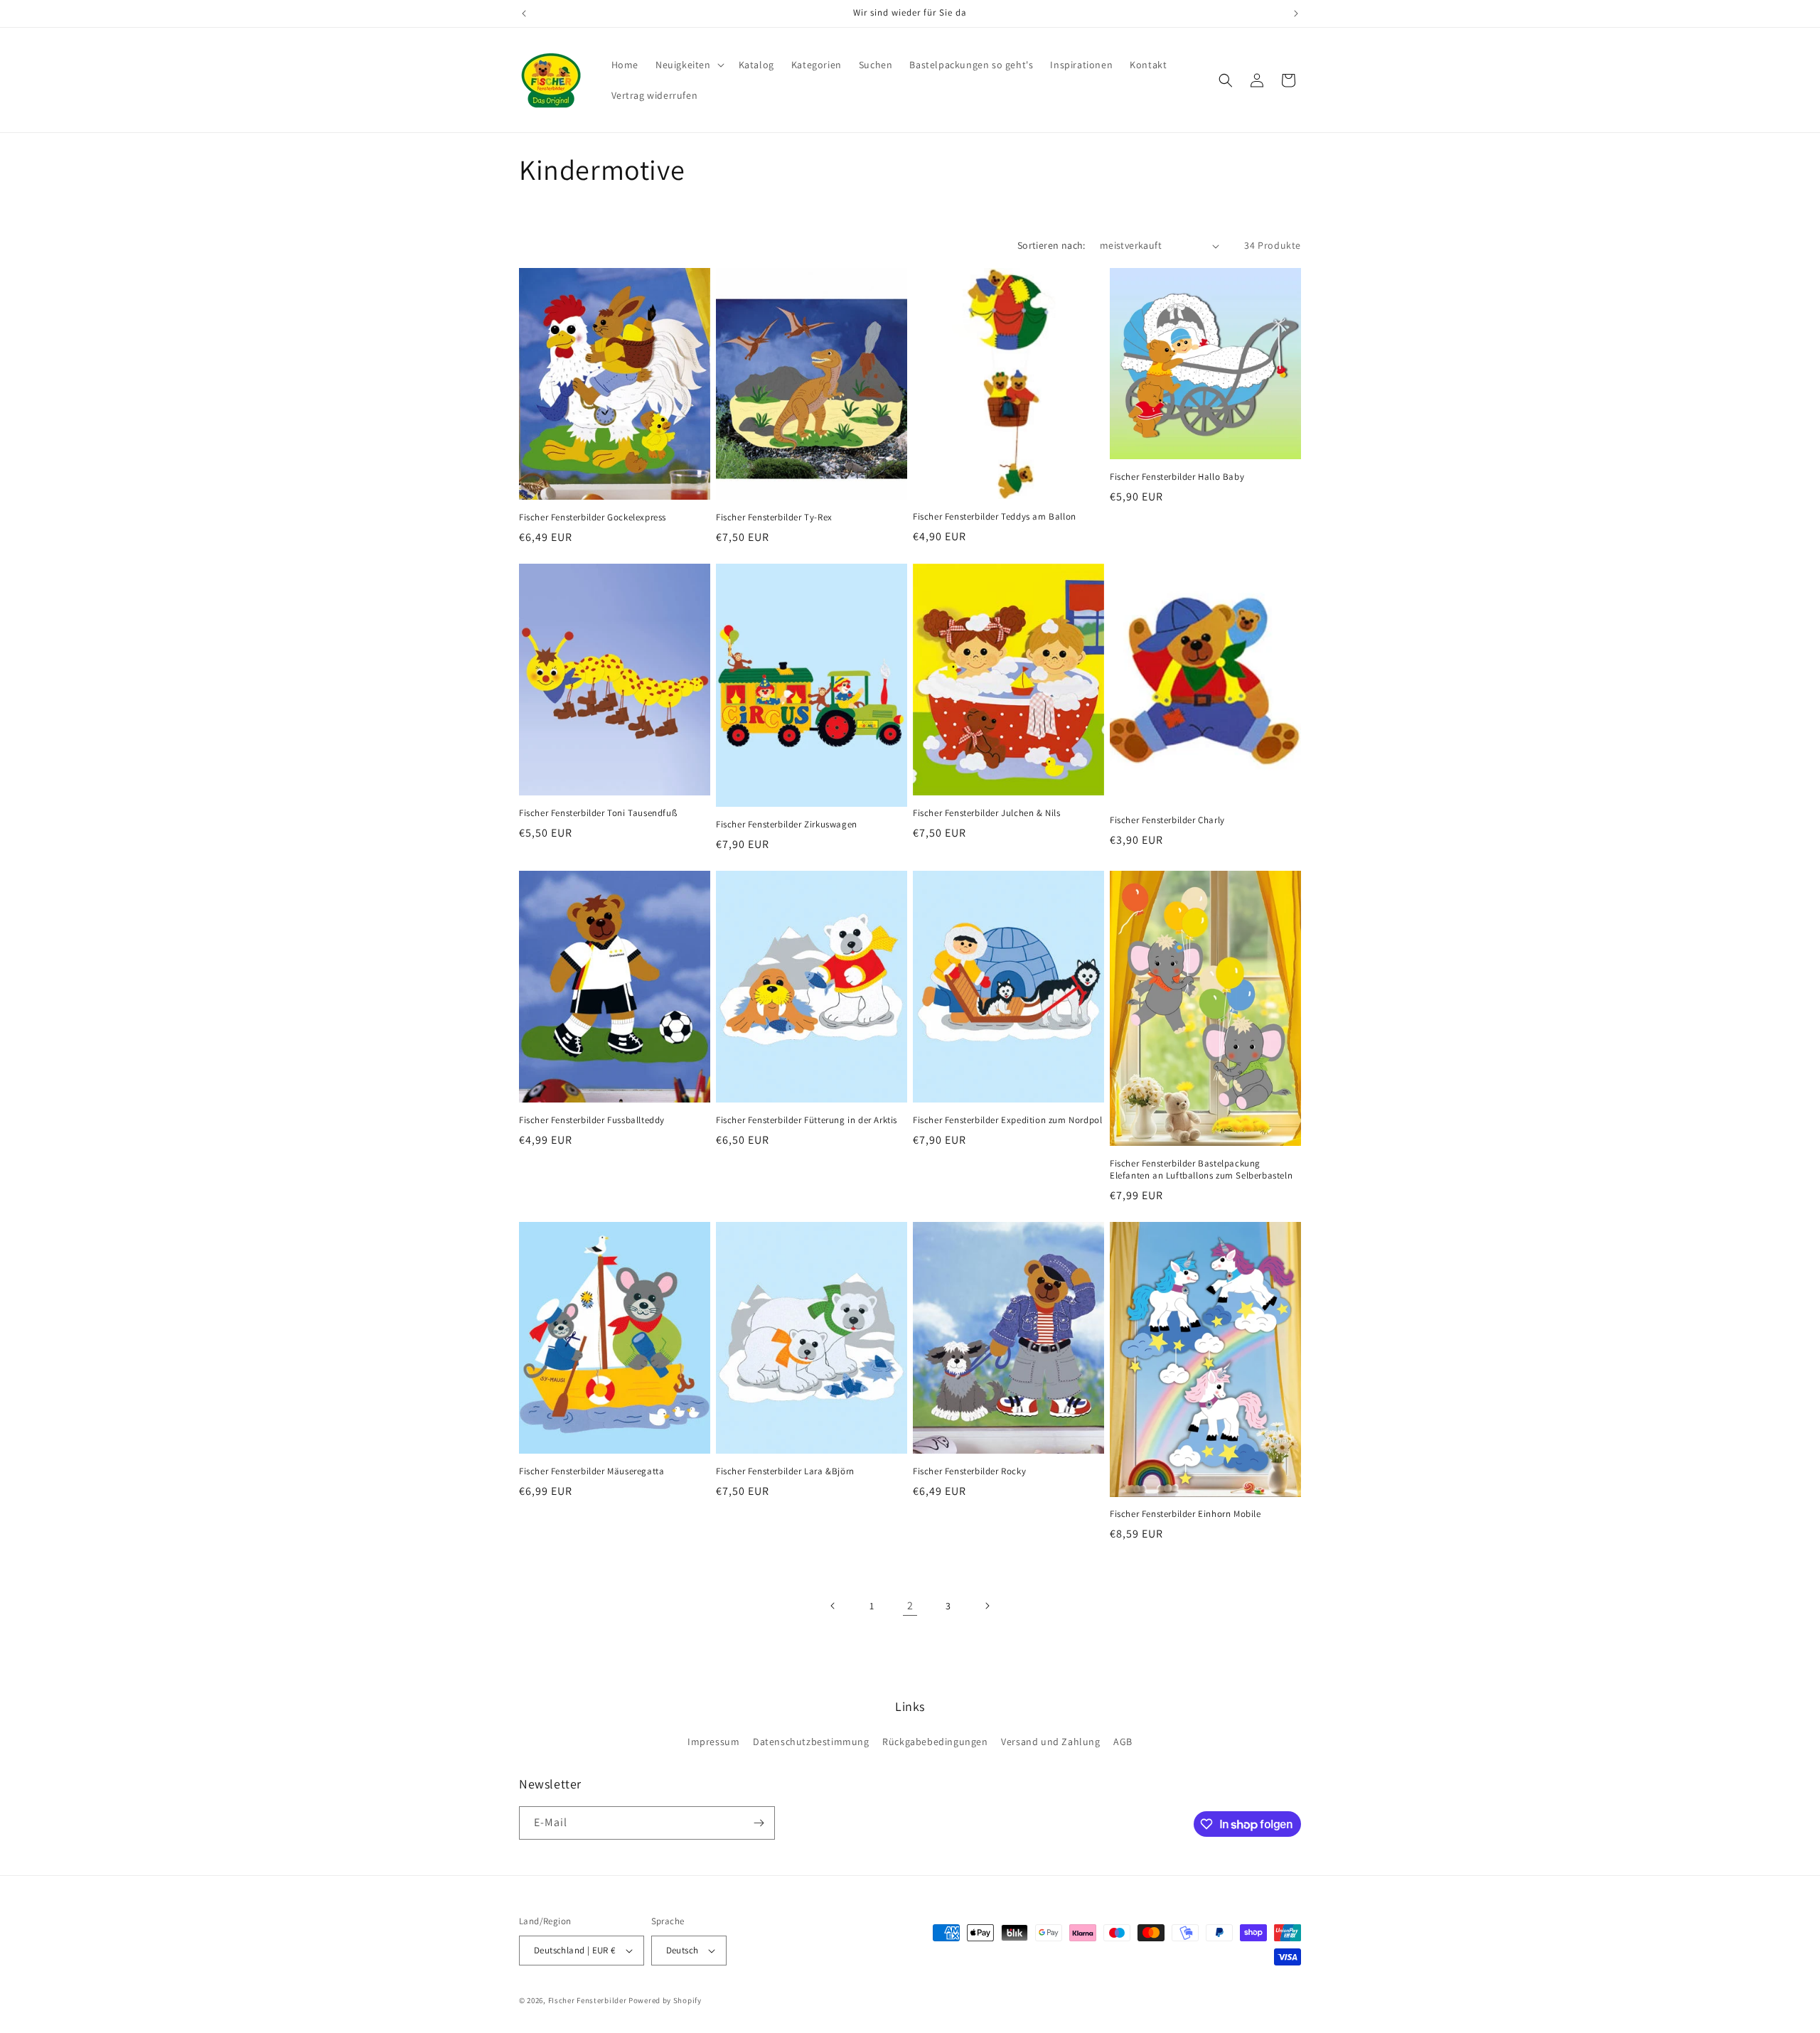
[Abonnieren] (759, 1823)
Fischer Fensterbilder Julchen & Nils (987, 813)
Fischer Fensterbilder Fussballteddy (592, 1120)
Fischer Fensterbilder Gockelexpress (593, 517)
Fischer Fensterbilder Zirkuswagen (787, 825)
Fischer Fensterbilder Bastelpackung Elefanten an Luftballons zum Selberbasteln (1201, 1170)
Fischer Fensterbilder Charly (1167, 820)
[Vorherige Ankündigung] (524, 14)
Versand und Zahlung (1050, 1742)
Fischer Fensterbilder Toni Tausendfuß (598, 813)
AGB (1123, 1742)
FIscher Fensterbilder (588, 2000)
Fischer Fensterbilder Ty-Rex (774, 517)
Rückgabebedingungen (935, 1742)
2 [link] (910, 1605)
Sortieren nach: (1051, 245)
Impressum (713, 1742)
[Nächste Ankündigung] (1296, 14)
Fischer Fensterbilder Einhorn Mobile (1185, 1514)
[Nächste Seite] (987, 1606)
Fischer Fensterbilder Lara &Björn (785, 1471)
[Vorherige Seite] (833, 1606)
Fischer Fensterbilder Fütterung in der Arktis (807, 1120)
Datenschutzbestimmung (811, 1742)
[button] (689, 65)
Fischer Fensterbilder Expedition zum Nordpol (1007, 1120)
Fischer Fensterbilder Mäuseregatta (591, 1471)
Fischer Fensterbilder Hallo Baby (1177, 477)
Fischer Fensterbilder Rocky (969, 1471)
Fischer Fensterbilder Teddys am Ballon (995, 517)
